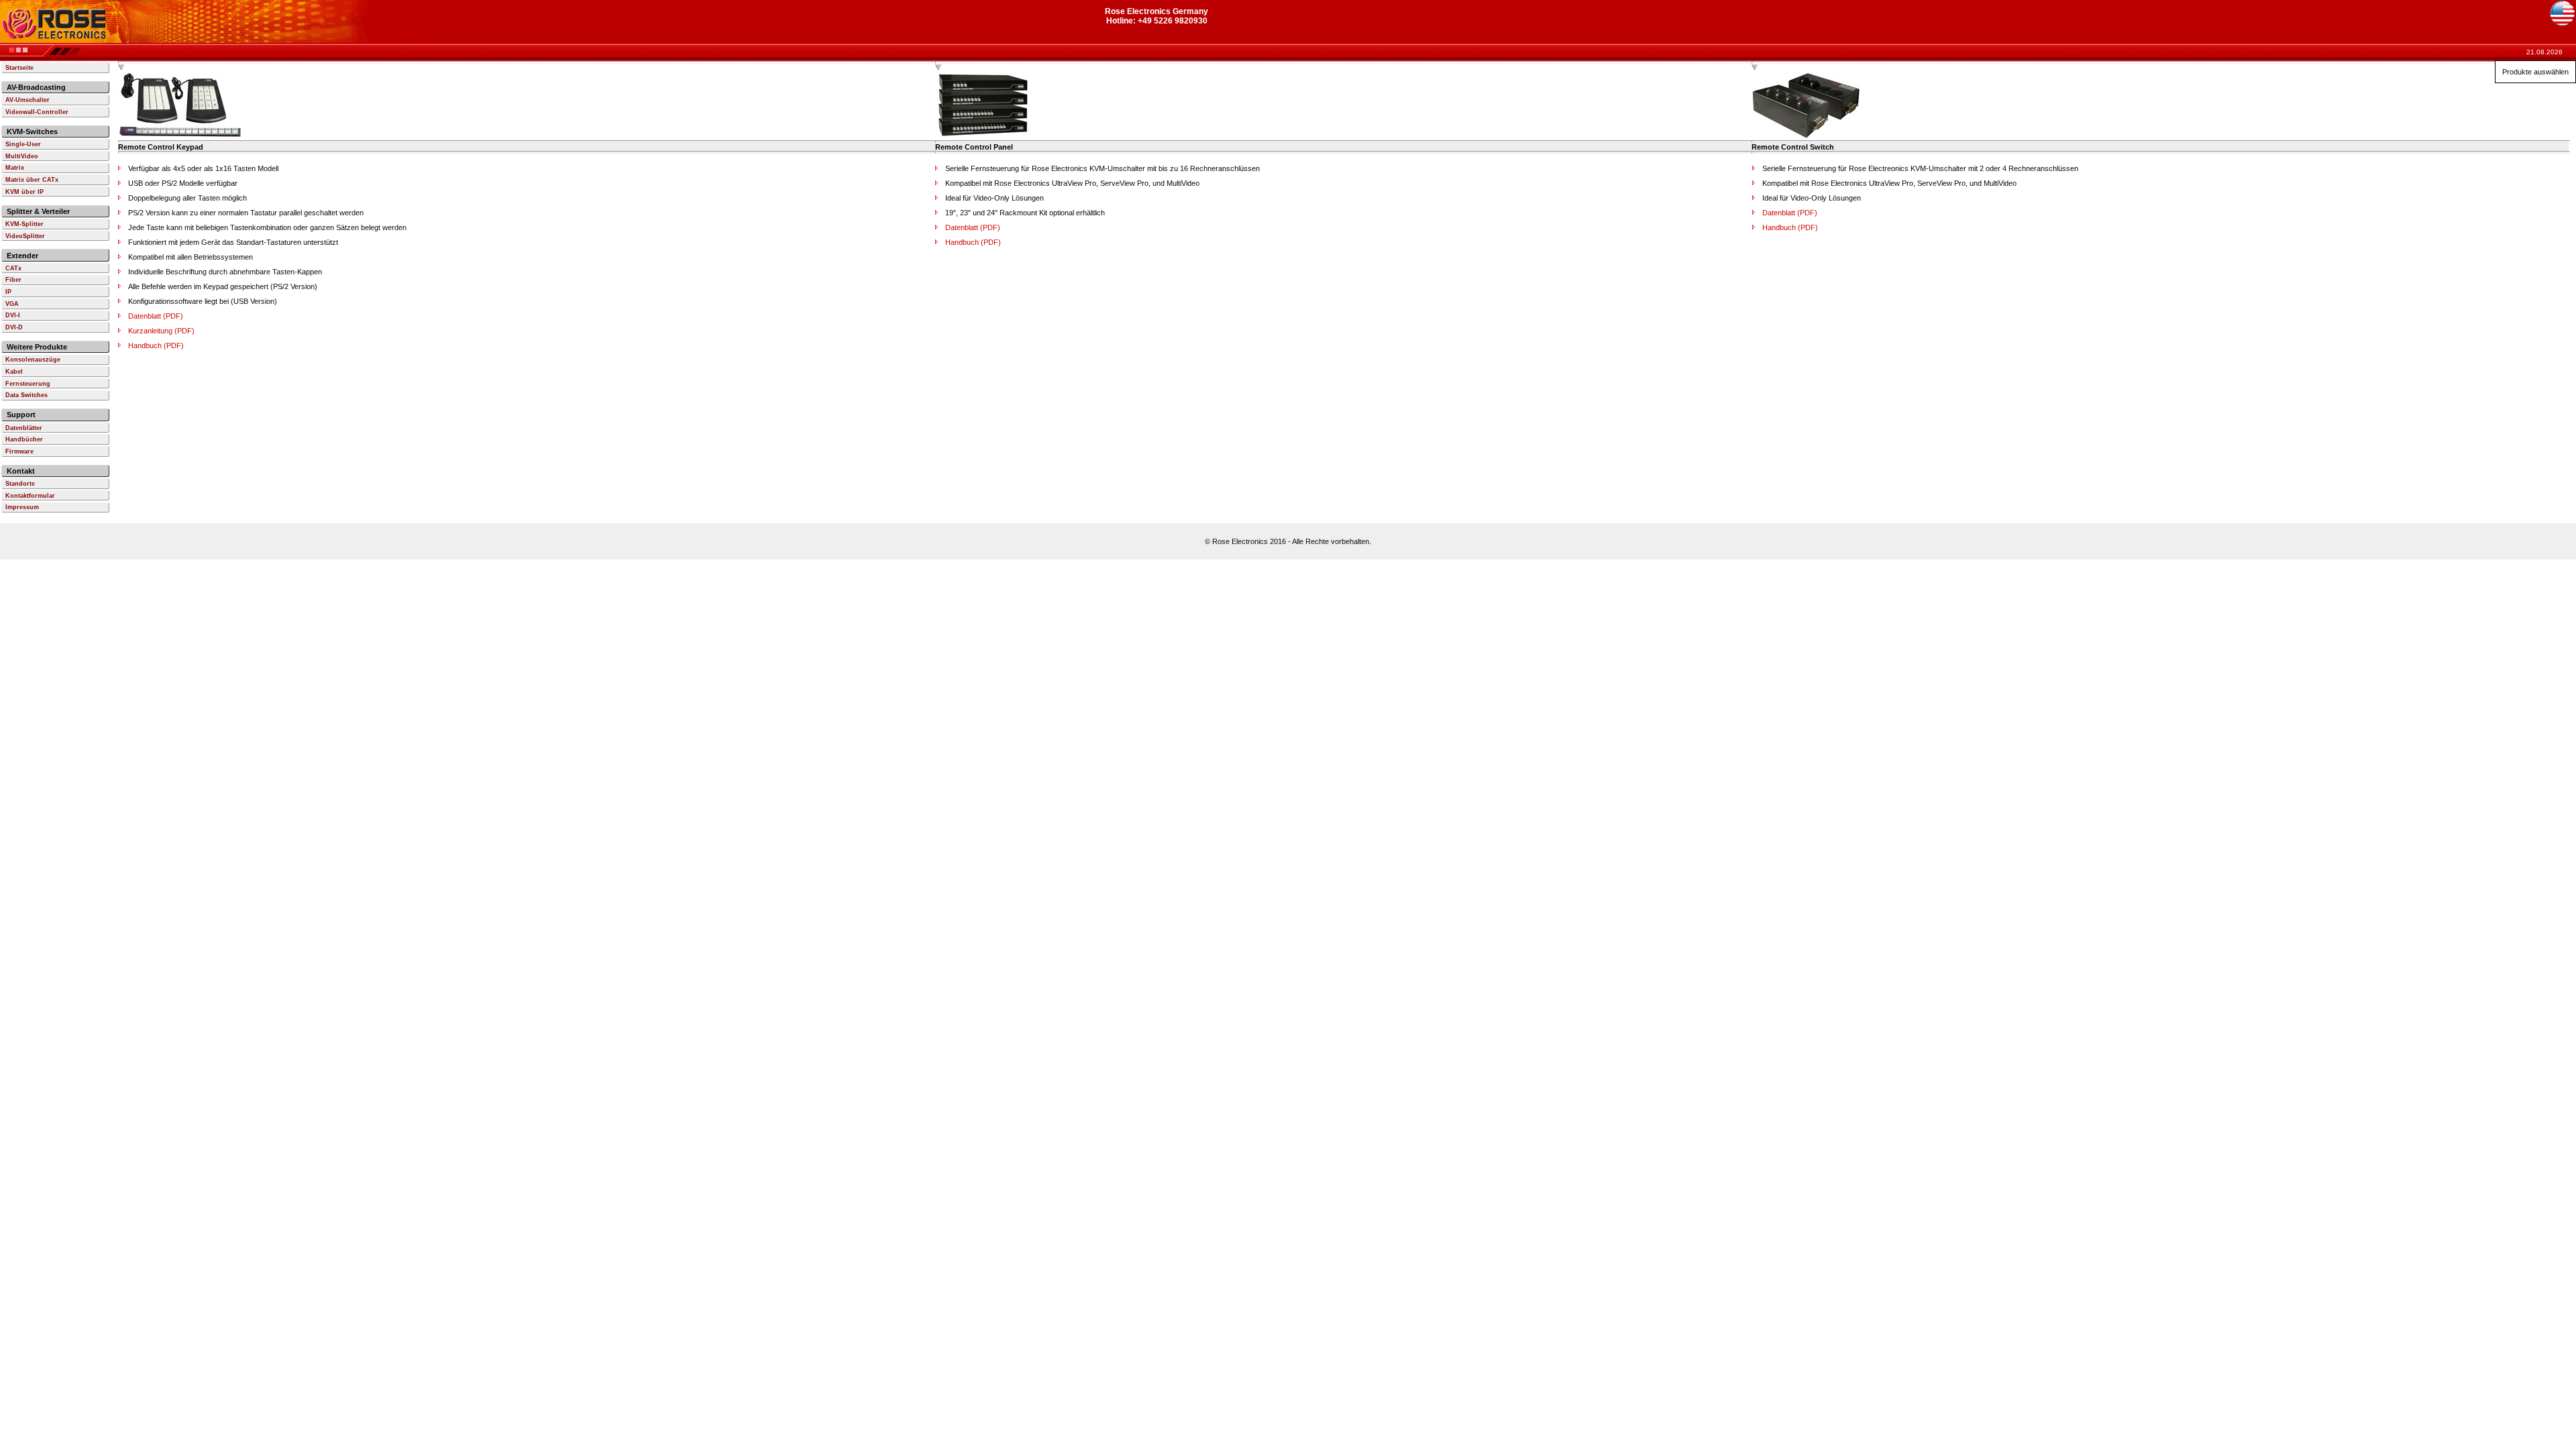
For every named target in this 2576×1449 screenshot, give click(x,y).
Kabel (14, 372)
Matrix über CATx (32, 180)
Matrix (15, 168)
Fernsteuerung (28, 384)
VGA (12, 304)
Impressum (22, 507)
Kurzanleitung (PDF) (161, 331)
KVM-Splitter (24, 224)
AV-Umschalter (28, 100)
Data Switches (26, 395)
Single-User (23, 144)
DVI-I (13, 315)
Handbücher (24, 439)
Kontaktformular (30, 496)
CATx (13, 268)
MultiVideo (22, 156)
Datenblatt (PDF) (156, 316)
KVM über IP (24, 192)
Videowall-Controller (37, 112)
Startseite (19, 68)
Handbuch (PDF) (156, 345)
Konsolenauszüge (33, 360)
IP (8, 292)
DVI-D (14, 327)
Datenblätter (24, 428)
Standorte (20, 484)
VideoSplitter (25, 236)
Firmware (19, 451)
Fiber (13, 280)
